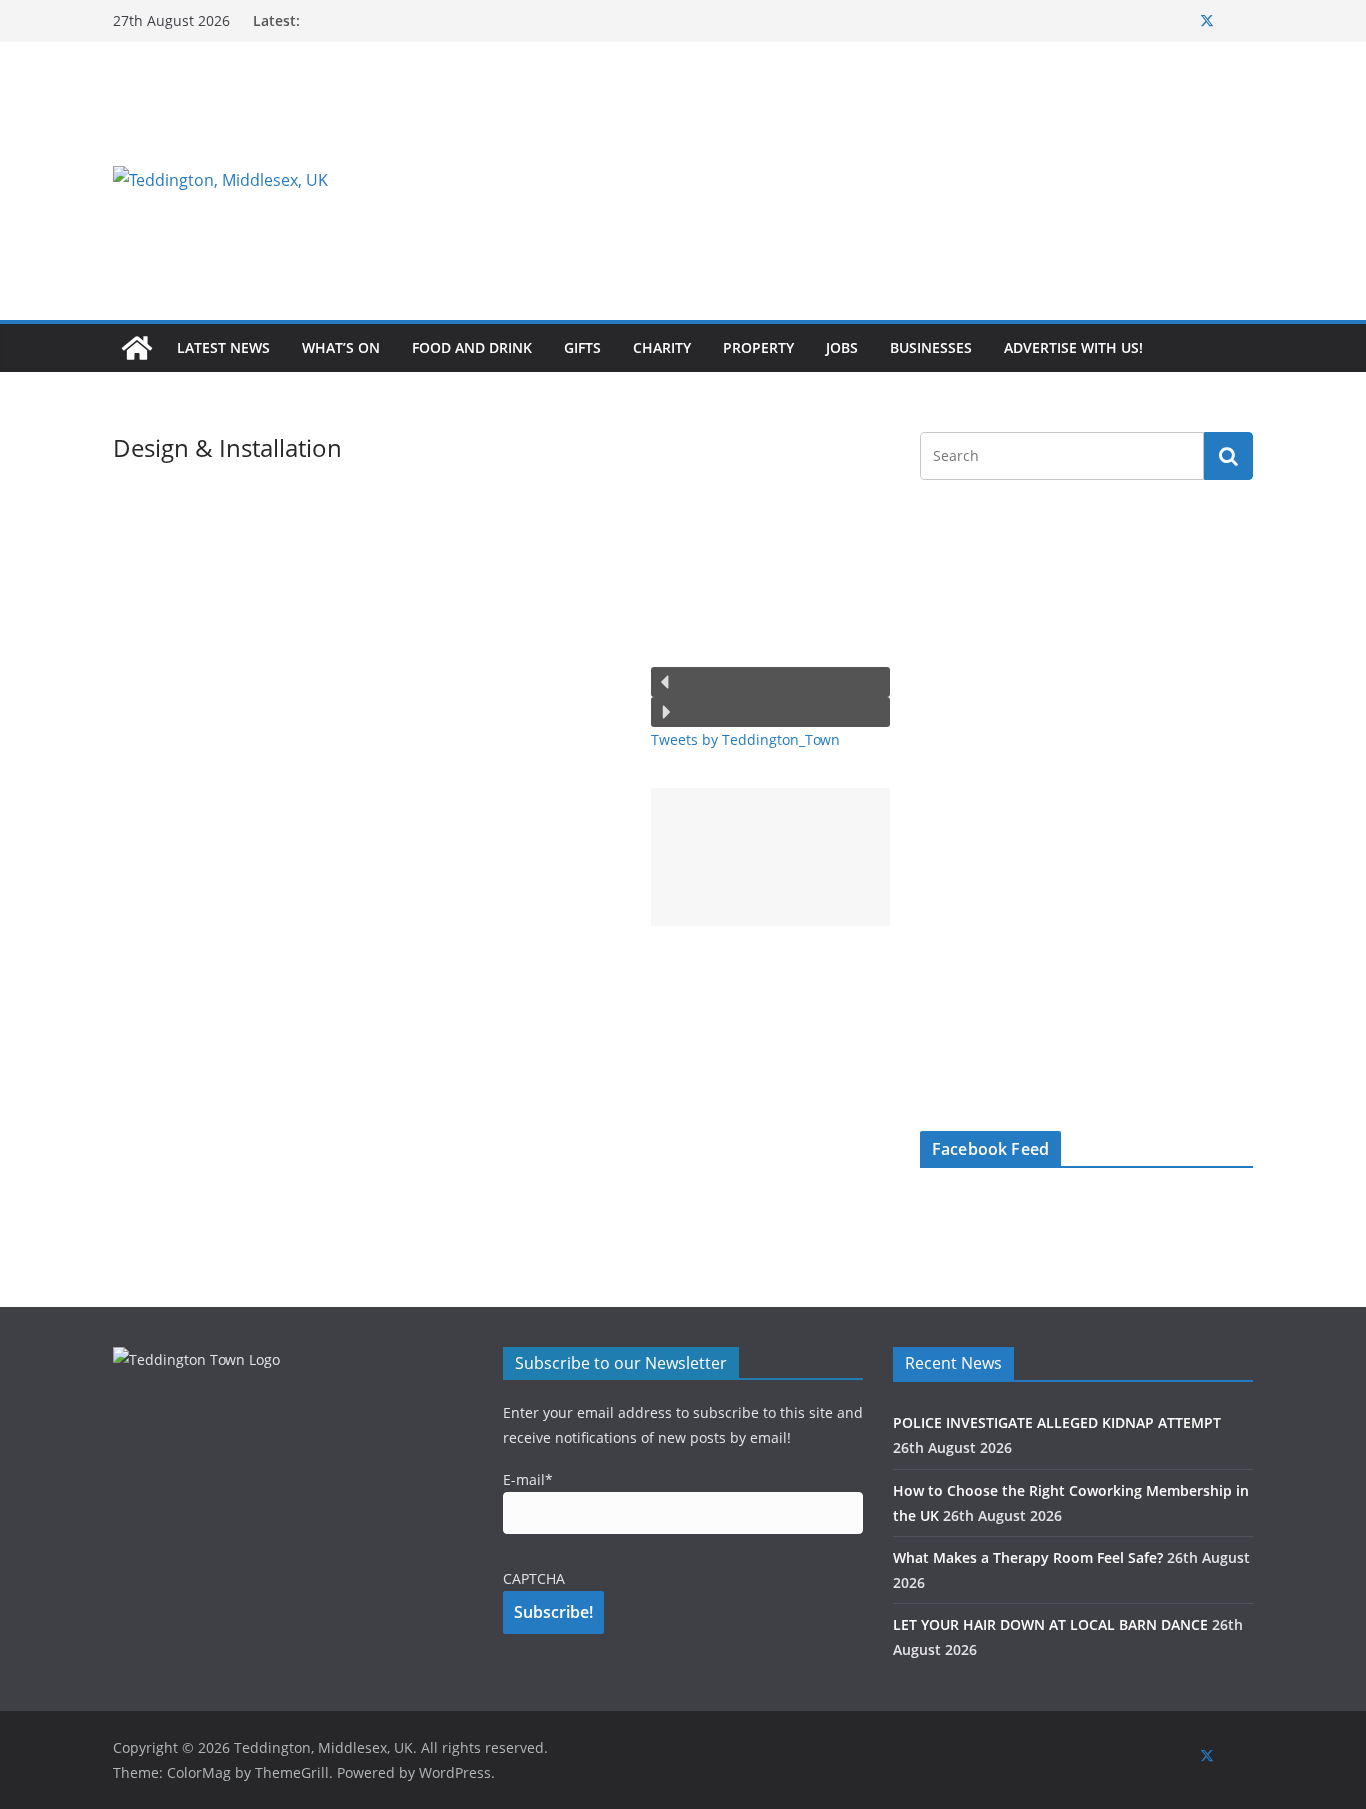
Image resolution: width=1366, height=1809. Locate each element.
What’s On (341, 347)
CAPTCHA (534, 1578)
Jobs (842, 347)
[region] (928, 180)
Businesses (931, 347)
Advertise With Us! (1073, 347)
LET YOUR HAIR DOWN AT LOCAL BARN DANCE (1050, 1624)
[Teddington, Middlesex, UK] (137, 348)
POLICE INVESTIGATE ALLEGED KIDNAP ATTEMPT (1057, 1422)
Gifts (582, 347)
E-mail (528, 1479)
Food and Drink (472, 347)
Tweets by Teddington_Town (745, 739)
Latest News (223, 347)
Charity (662, 347)
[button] (770, 682)
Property (758, 347)
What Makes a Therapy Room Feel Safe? (1028, 1557)
